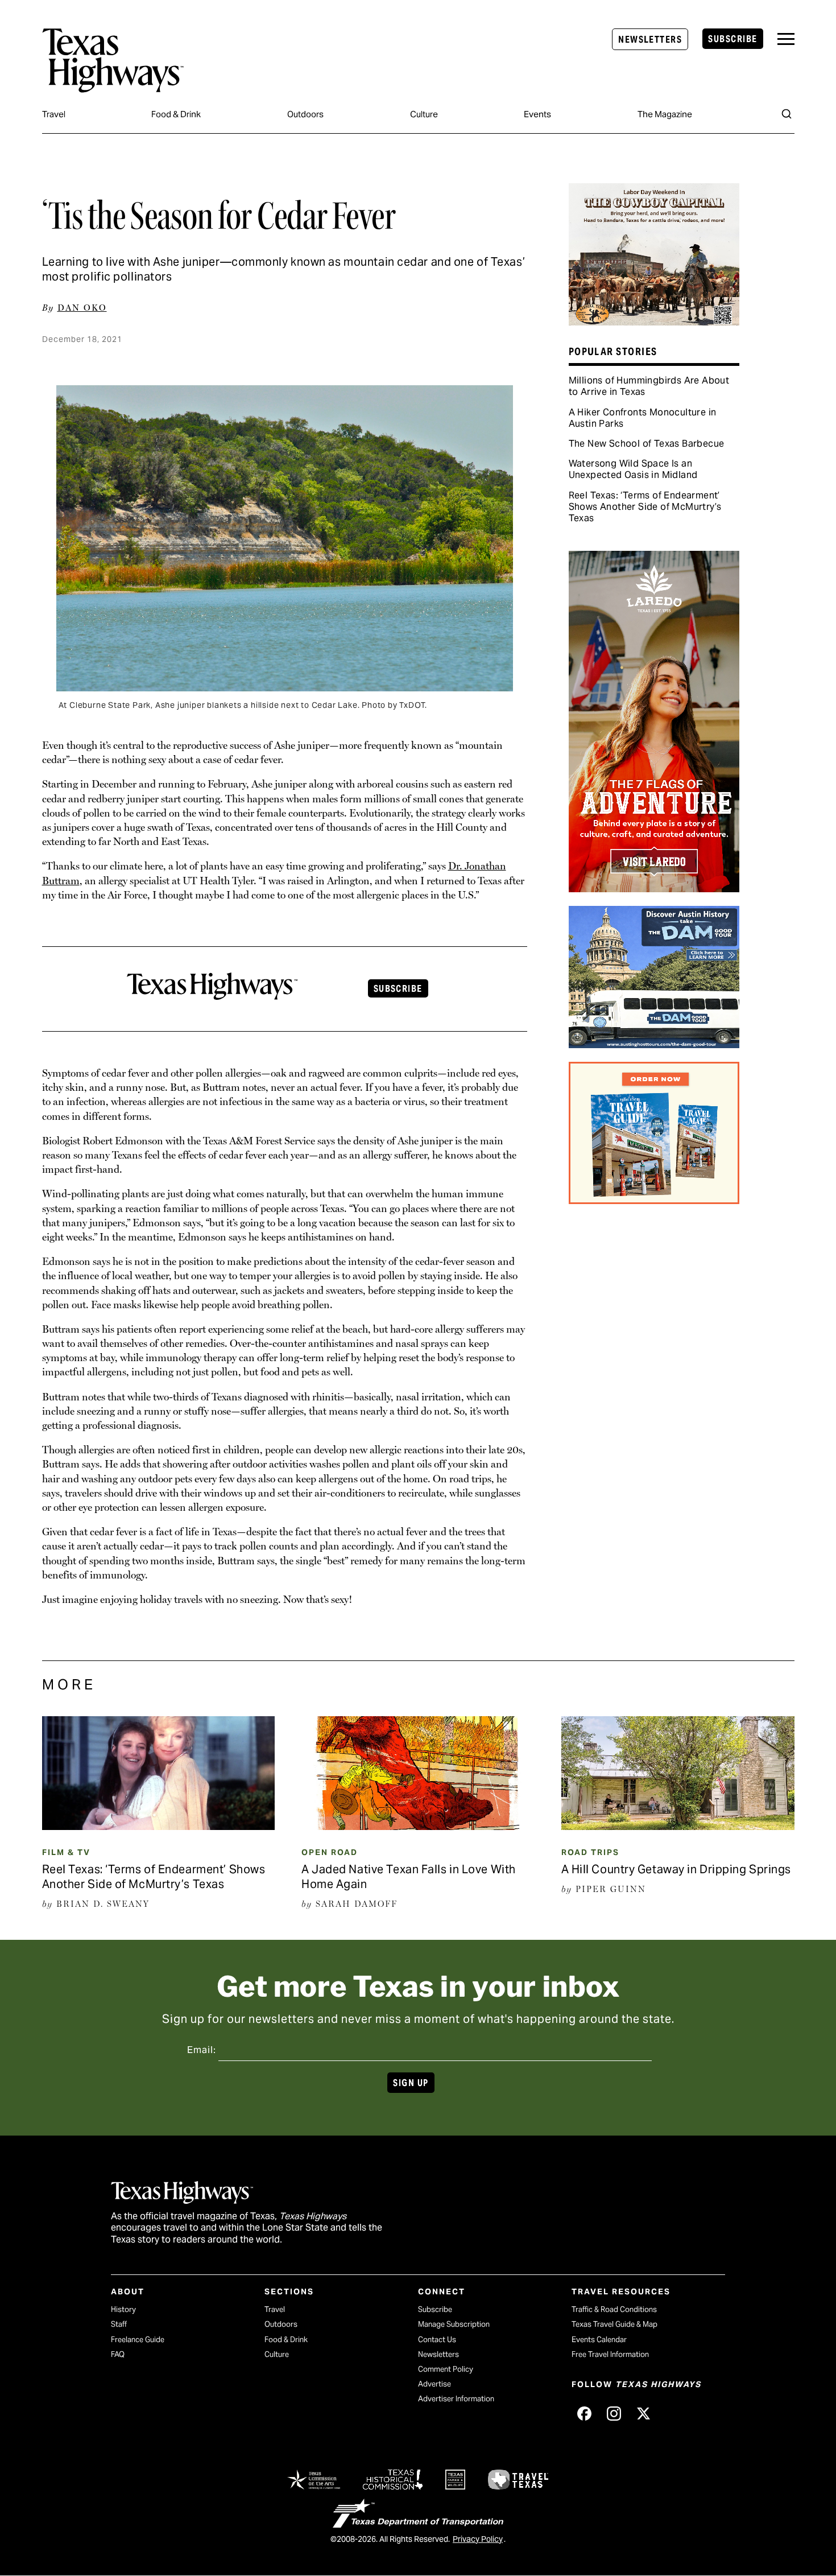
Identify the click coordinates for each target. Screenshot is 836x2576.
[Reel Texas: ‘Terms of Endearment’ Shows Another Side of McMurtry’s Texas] (159, 1826)
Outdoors (305, 114)
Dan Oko (82, 308)
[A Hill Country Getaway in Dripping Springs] (678, 1826)
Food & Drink (176, 114)
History (123, 2309)
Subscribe (732, 39)
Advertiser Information (456, 2399)
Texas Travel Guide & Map (614, 2324)
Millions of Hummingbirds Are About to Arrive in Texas (649, 386)
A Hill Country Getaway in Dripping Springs (676, 1869)
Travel (54, 114)
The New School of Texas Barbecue (647, 444)
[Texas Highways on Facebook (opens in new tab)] (584, 2413)
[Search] (787, 114)
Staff (119, 2324)
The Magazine (665, 114)
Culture (424, 114)
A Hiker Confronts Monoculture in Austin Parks (643, 418)
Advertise (434, 2384)
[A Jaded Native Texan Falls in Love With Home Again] (418, 1826)
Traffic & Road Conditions (614, 2309)
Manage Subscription (454, 2324)
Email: (202, 2050)
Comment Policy (446, 2369)
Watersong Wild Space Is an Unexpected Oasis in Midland (633, 469)
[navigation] (786, 39)
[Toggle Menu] (786, 39)
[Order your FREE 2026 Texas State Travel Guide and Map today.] (654, 1200)
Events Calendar (599, 2340)
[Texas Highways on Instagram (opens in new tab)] (614, 2413)
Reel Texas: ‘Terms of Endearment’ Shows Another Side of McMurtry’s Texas (645, 507)
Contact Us (437, 2340)
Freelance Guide (138, 2340)
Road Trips (590, 1852)
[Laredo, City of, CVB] (654, 888)
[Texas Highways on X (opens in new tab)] (643, 2413)
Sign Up (411, 2083)
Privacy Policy (478, 2539)
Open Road (330, 1852)
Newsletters (650, 40)
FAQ (118, 2354)
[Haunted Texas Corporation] (654, 1044)
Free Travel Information (610, 2354)
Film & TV (66, 1852)
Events (537, 114)
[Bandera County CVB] (654, 322)
